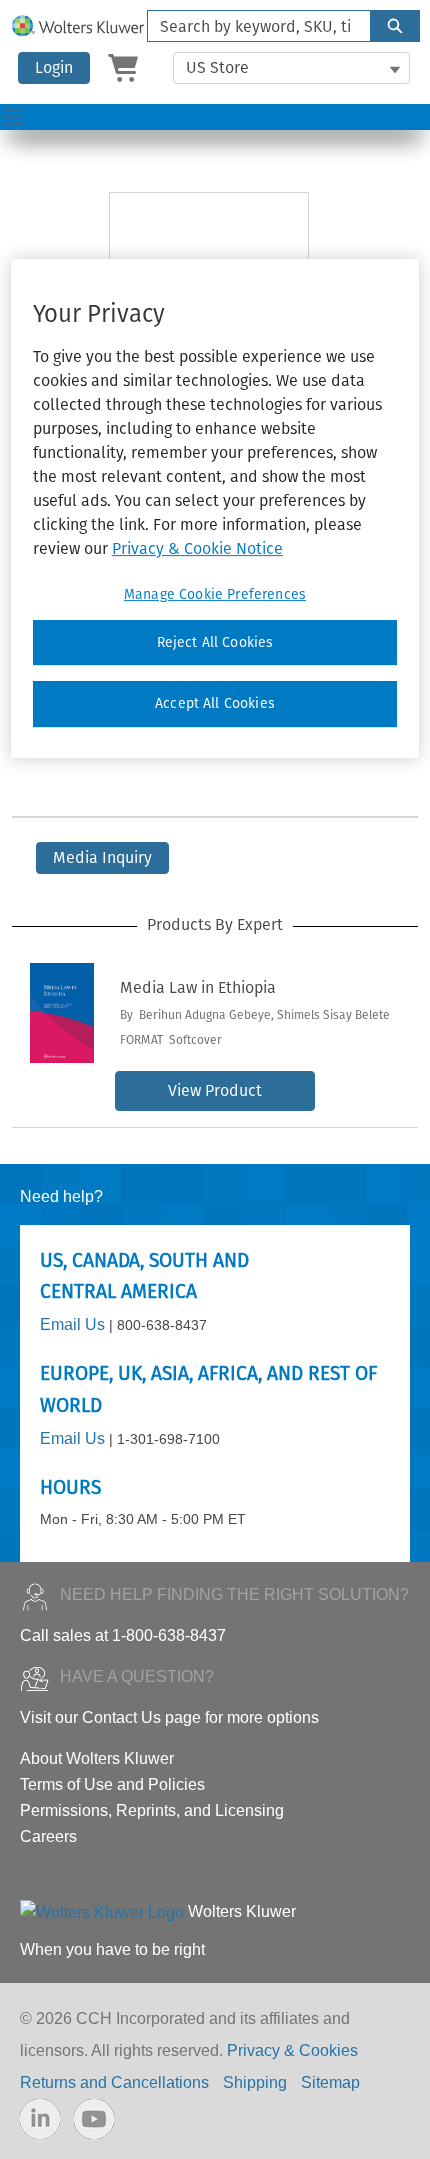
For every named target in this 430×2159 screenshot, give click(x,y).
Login (54, 67)
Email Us (72, 1324)
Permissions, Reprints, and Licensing (152, 1810)
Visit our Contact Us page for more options (169, 1717)
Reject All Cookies (215, 642)
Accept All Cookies (215, 704)
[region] (215, 508)
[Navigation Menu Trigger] (13, 117)
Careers (48, 1836)
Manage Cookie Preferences (215, 594)
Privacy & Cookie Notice (197, 548)
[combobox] (251, 26)
